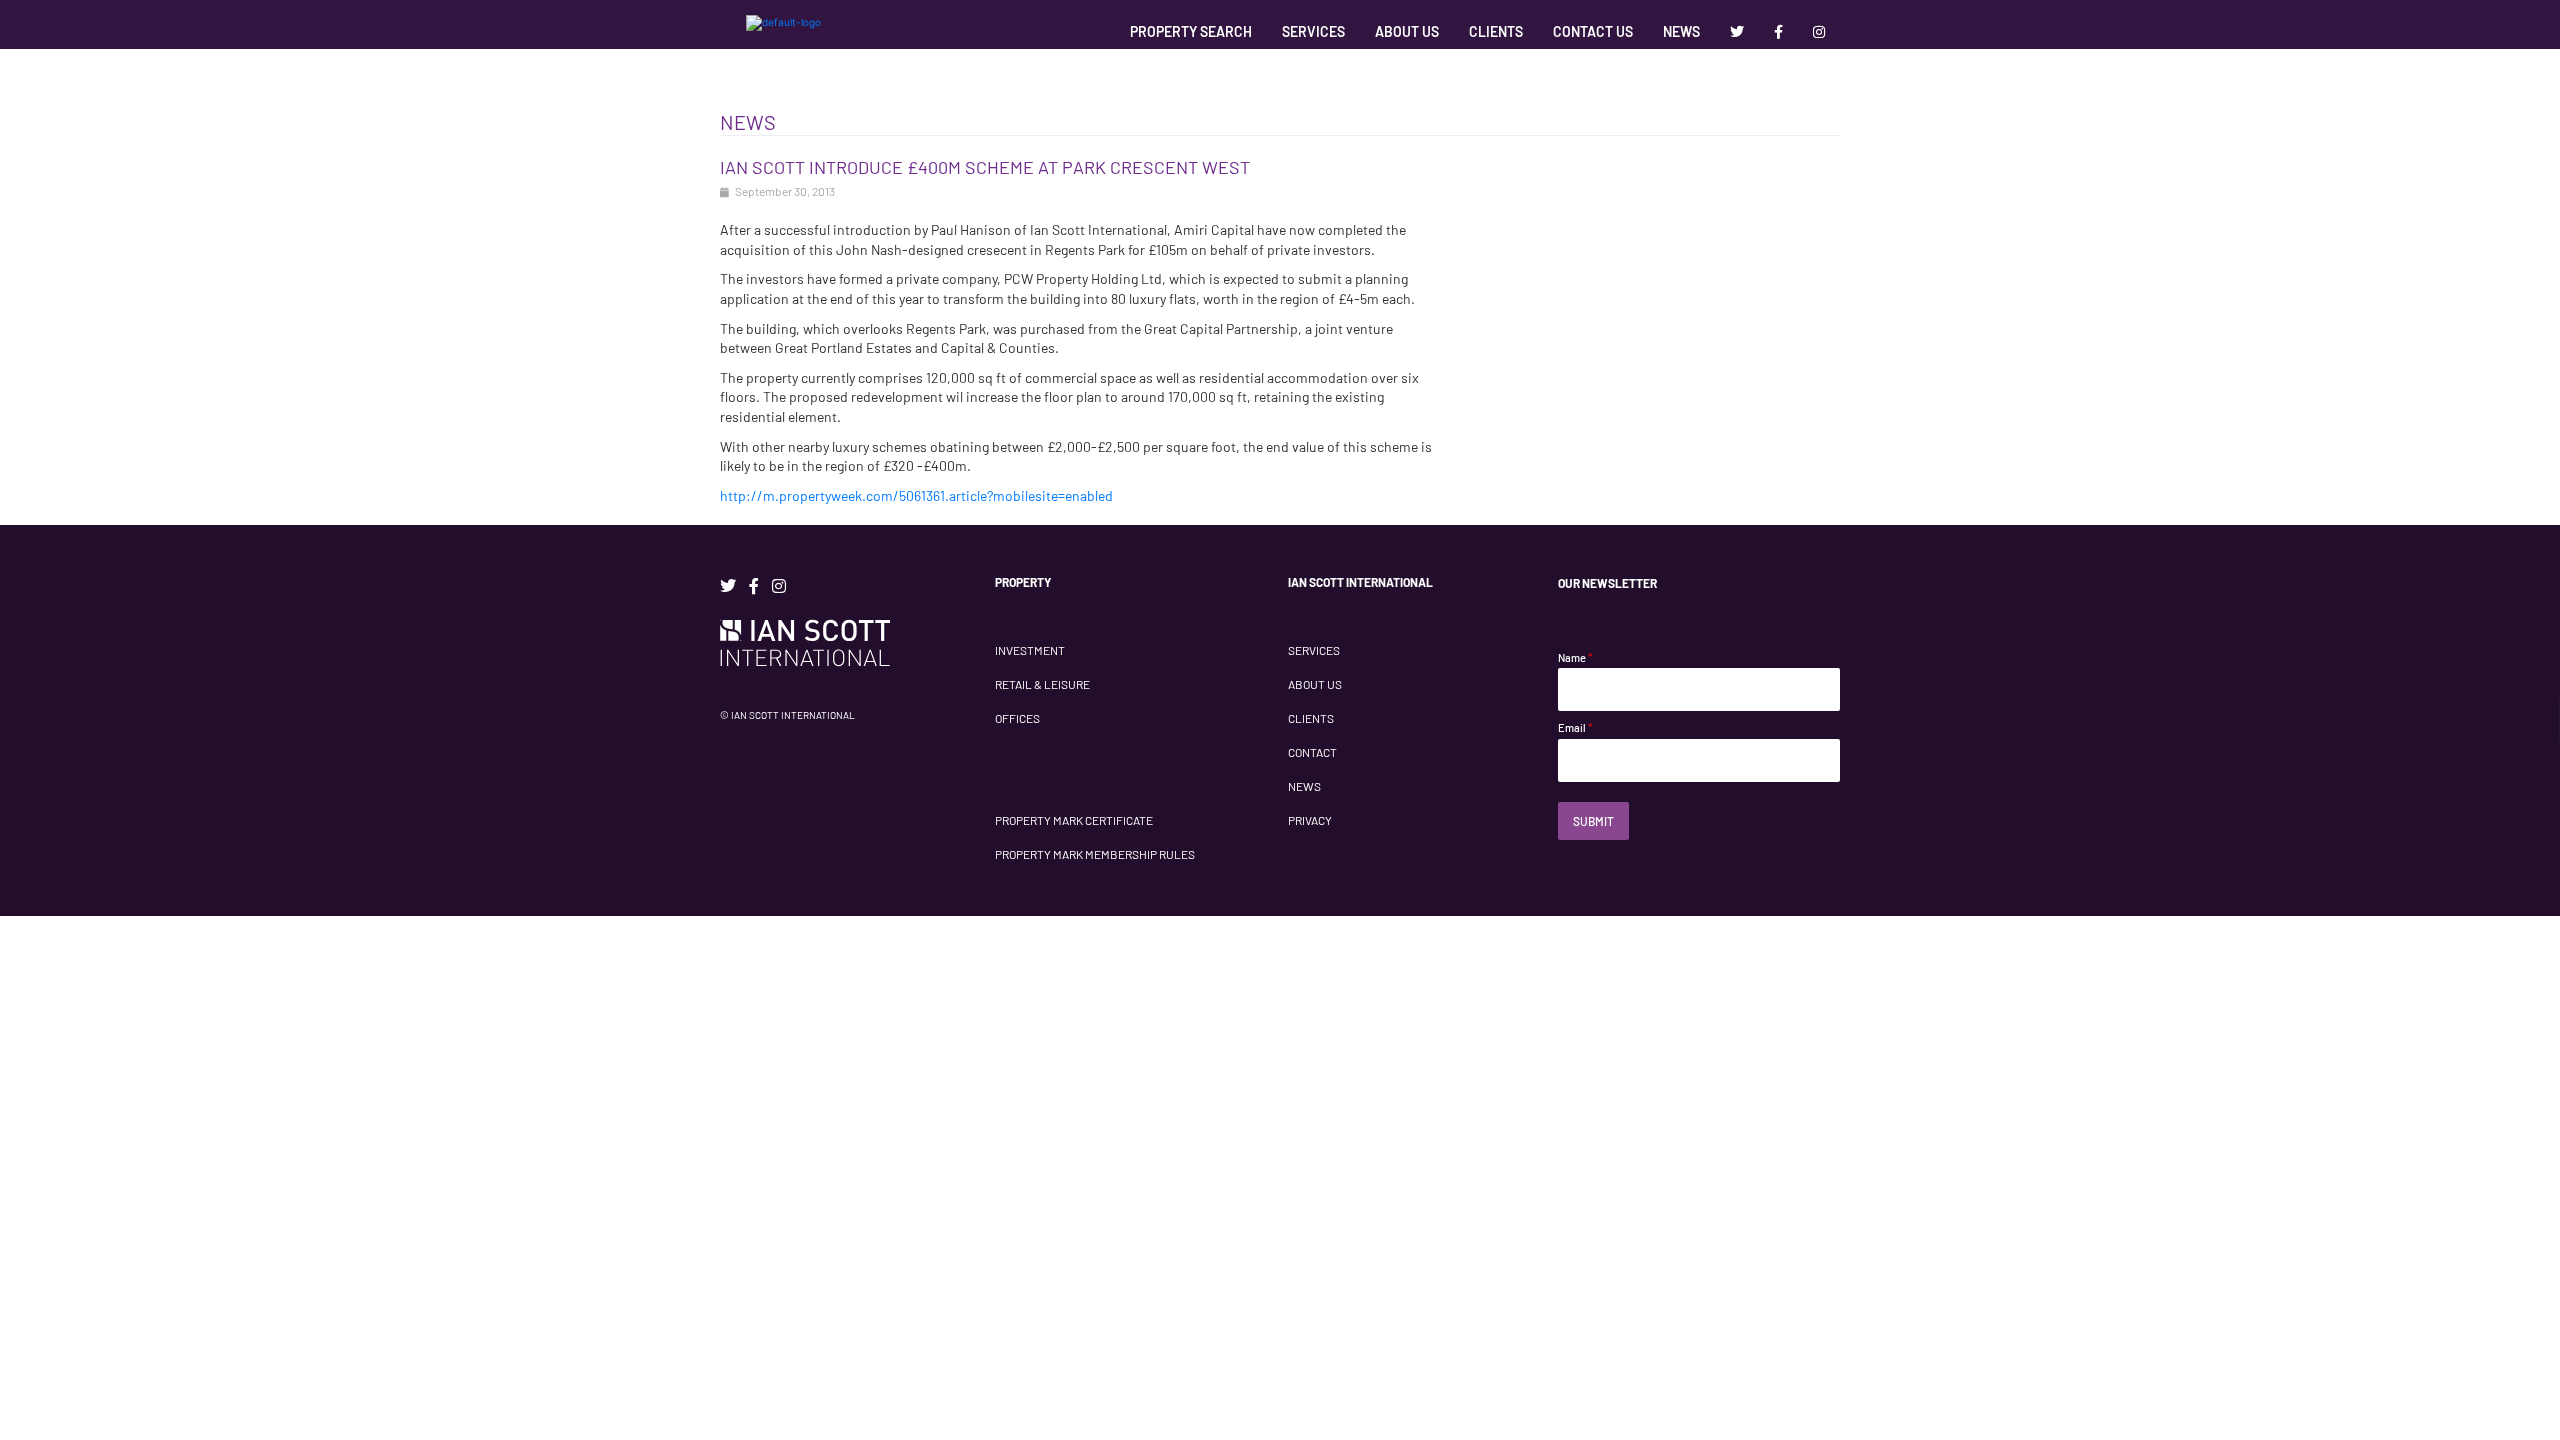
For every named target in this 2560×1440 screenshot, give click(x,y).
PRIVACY (1310, 820)
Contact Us (1593, 32)
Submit (1593, 821)
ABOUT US (1315, 684)
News (1681, 32)
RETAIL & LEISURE (1042, 684)
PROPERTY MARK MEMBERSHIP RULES (1095, 854)
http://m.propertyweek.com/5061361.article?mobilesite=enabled (916, 495)
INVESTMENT (1030, 650)
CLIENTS (1311, 718)
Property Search (1191, 32)
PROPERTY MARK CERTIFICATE (1074, 820)
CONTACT (1312, 752)
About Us (1407, 32)
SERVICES (1314, 650)
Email (1575, 727)
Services (1313, 32)
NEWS (1304, 786)
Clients (1496, 32)
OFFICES (1017, 718)
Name (1575, 657)
